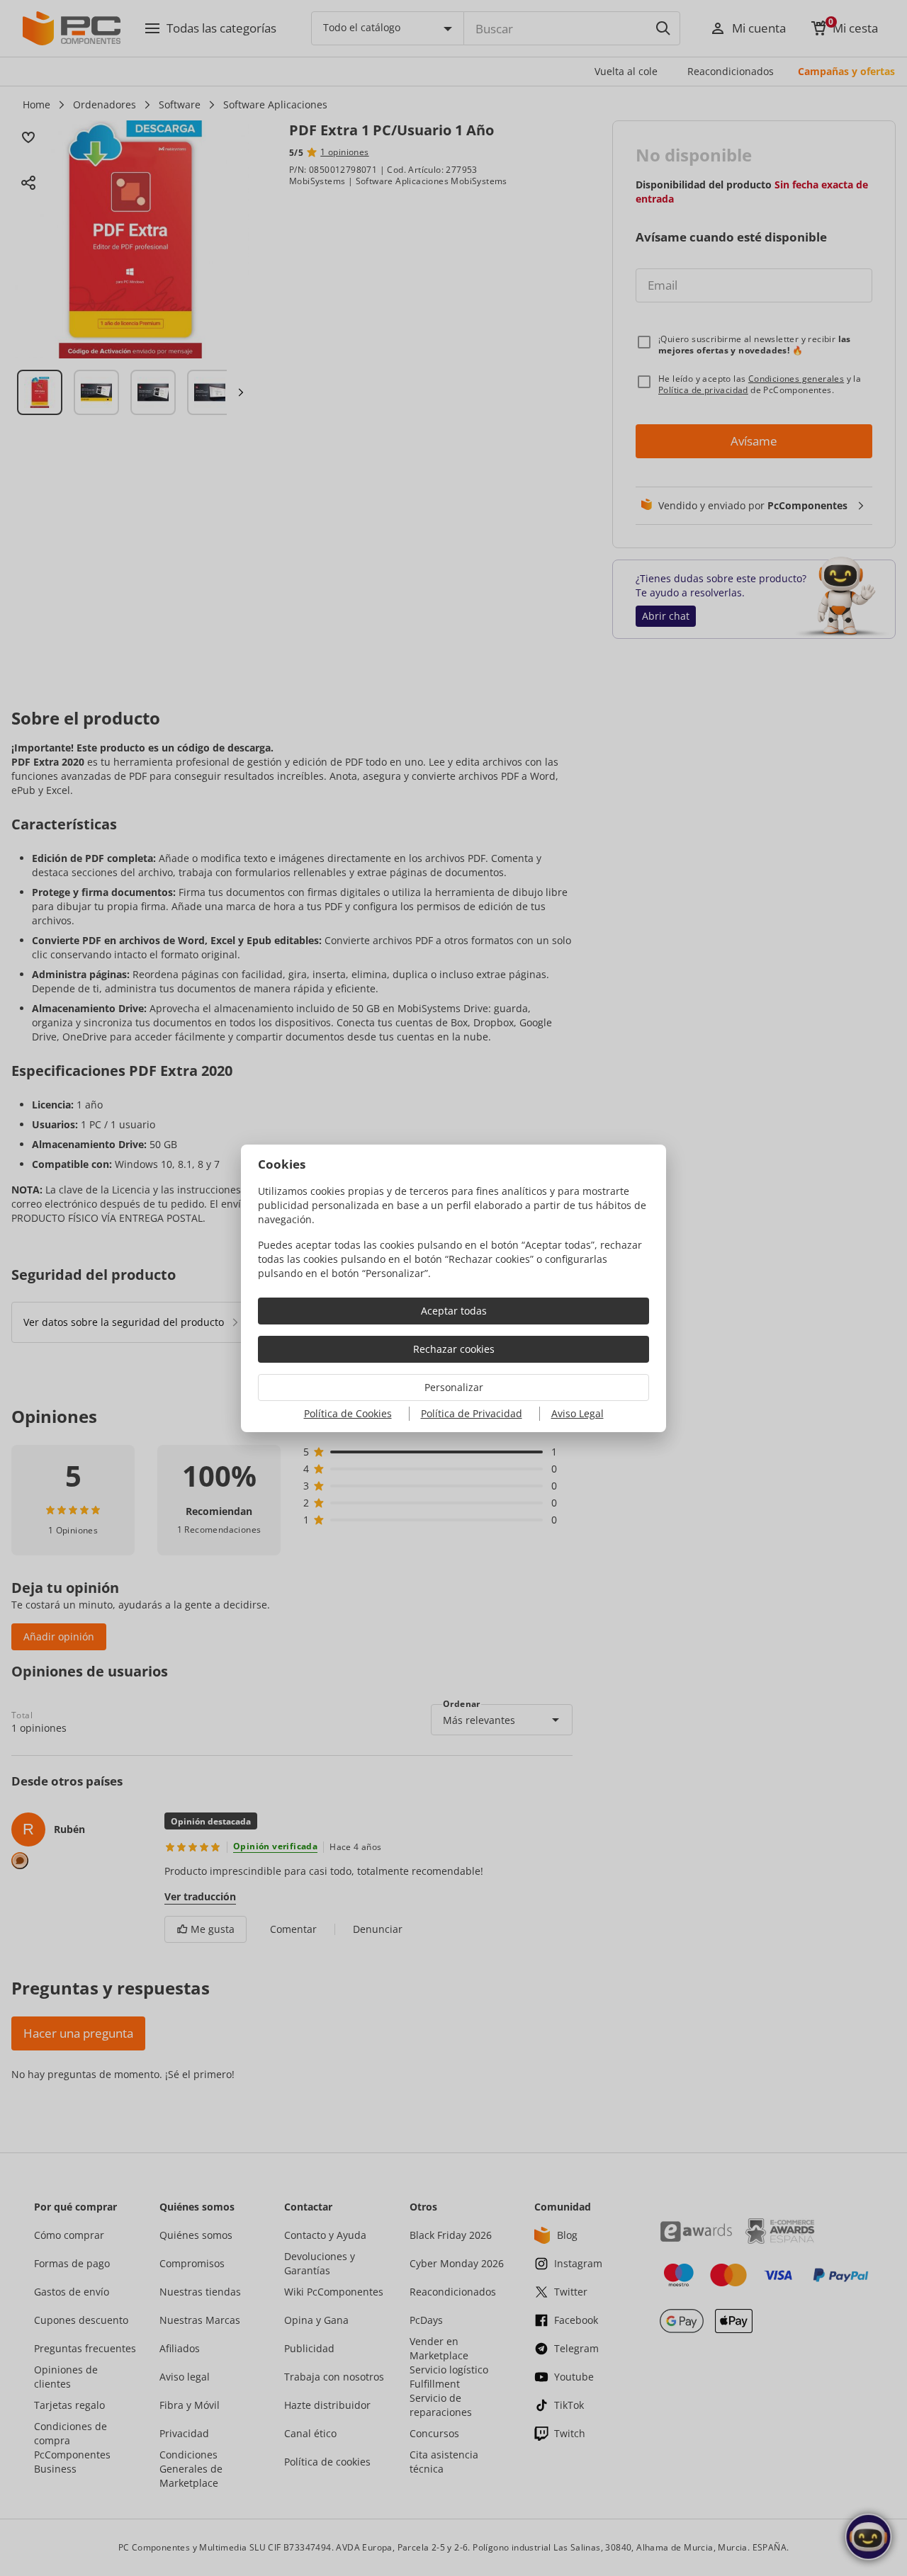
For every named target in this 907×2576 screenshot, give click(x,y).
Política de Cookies (348, 1413)
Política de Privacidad (472, 1413)
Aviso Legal (578, 1413)
